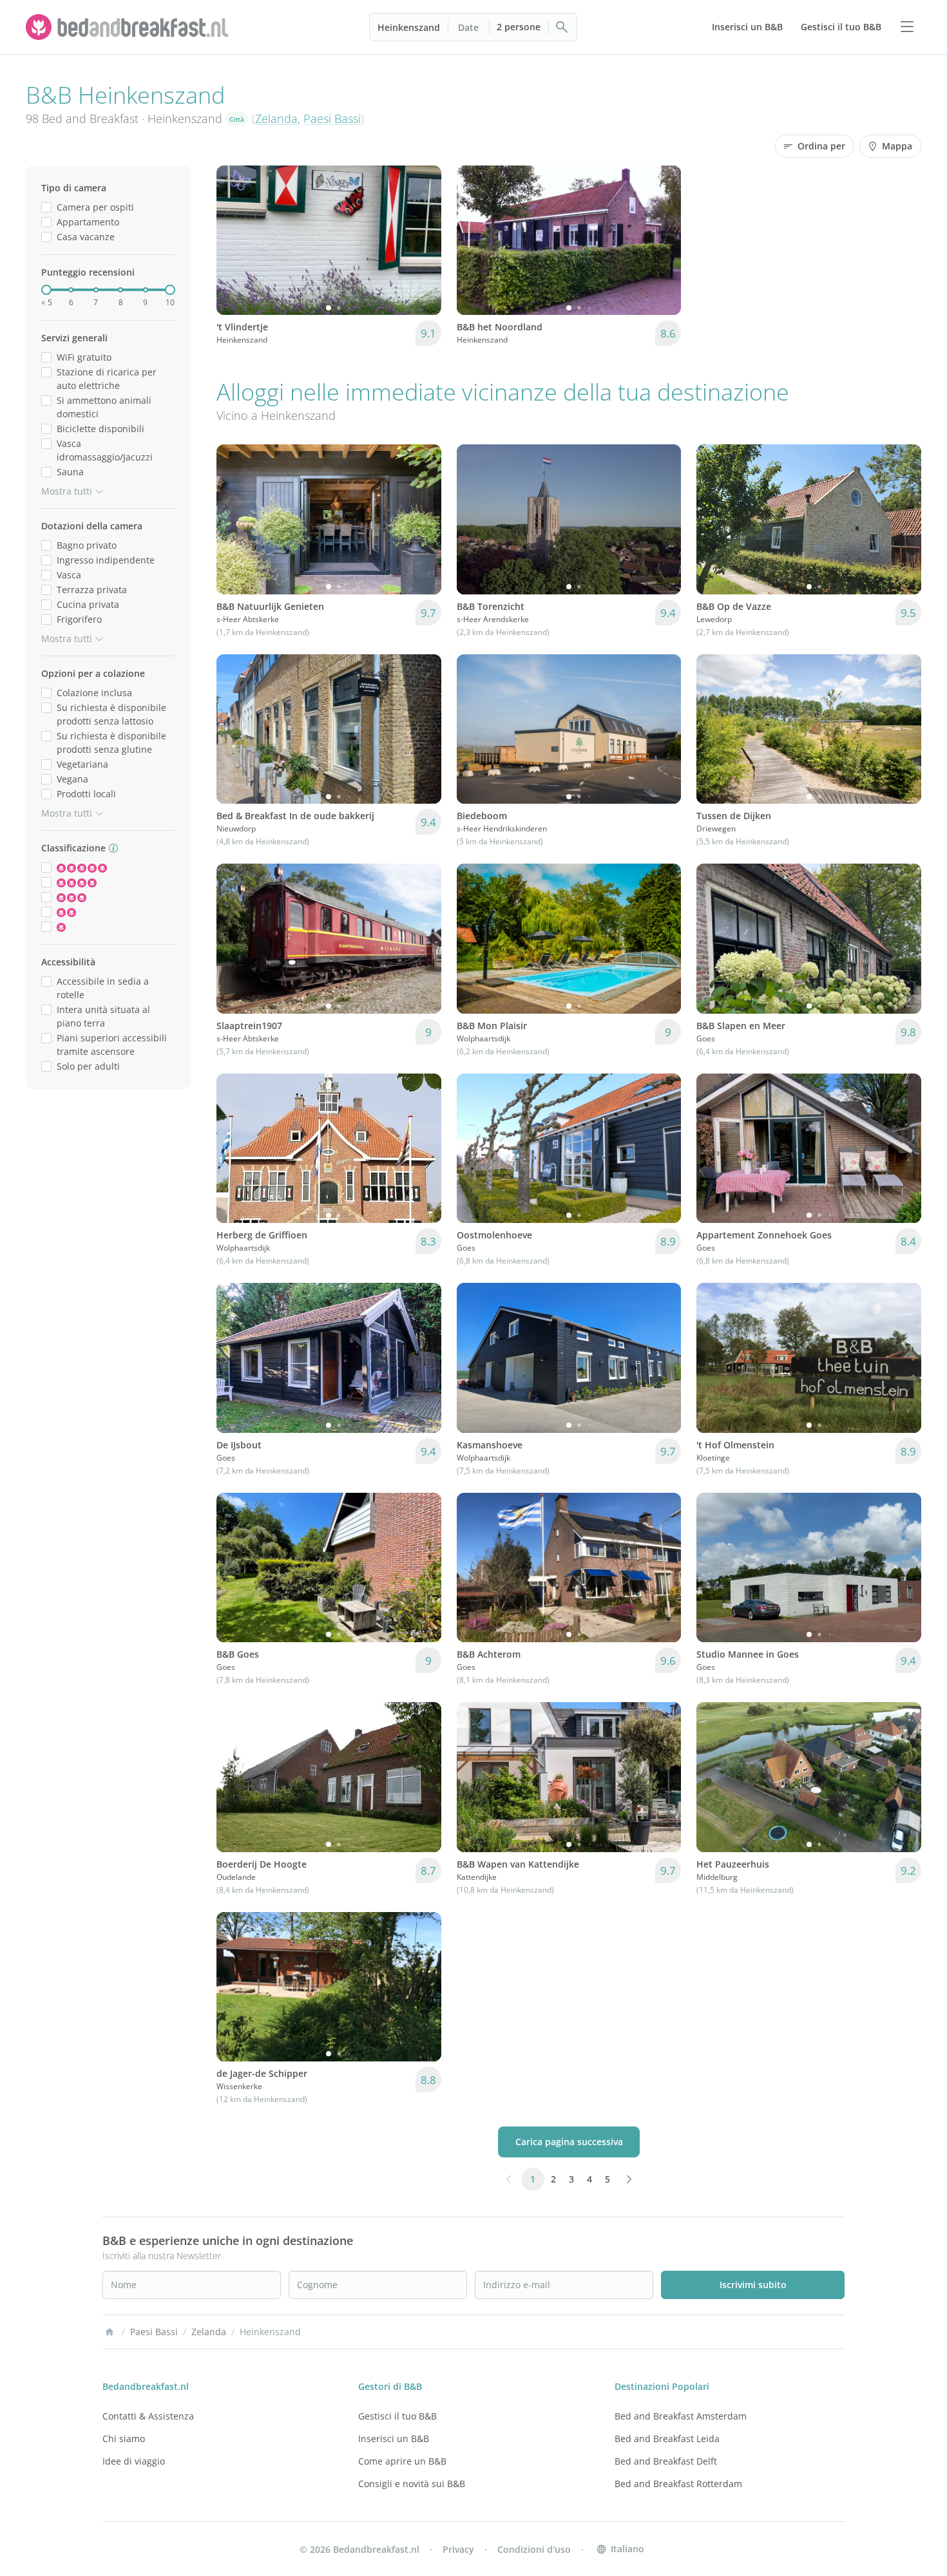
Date (468, 27)
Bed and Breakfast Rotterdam (678, 2484)
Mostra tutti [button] (67, 491)
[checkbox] (46, 207)
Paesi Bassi (332, 118)
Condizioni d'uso (534, 2549)
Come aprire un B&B (402, 2461)
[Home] (110, 2332)
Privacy (458, 2549)
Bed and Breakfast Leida (667, 2439)
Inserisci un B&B (394, 2439)
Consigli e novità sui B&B (412, 2484)
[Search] (562, 27)
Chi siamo (124, 2439)
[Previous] (234, 240)
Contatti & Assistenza (148, 2416)
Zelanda (276, 118)
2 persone (519, 27)
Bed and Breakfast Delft (666, 2461)
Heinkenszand (409, 27)
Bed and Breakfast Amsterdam (681, 2416)
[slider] (46, 290)
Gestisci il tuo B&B (397, 2416)
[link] (129, 27)
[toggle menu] (907, 27)
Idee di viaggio (134, 2461)
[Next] (423, 240)
